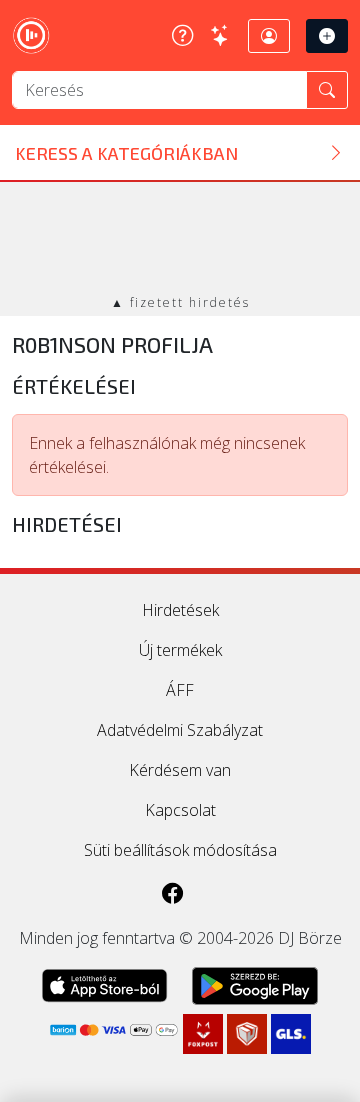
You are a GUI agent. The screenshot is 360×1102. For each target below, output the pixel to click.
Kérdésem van (180, 770)
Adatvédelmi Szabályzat (180, 730)
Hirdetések (180, 610)
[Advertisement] (180, 240)
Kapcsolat (180, 810)
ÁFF (180, 690)
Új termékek (180, 650)
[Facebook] (172, 893)
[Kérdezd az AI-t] (220, 35)
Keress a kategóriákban (126, 153)
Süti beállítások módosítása (180, 850)
